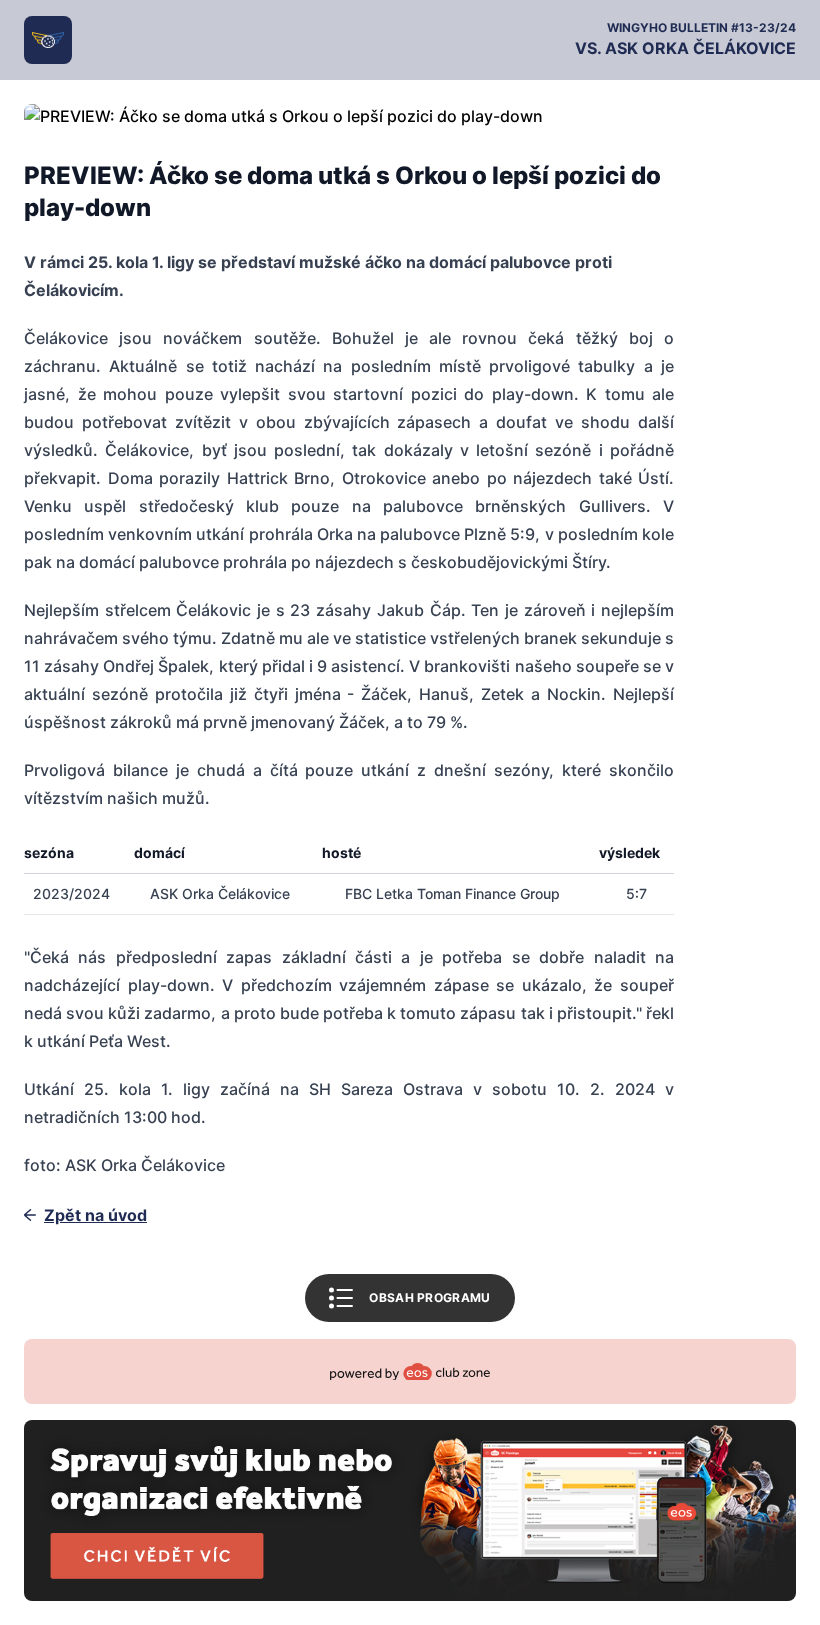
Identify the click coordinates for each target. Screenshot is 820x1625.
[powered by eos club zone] (410, 1470)
